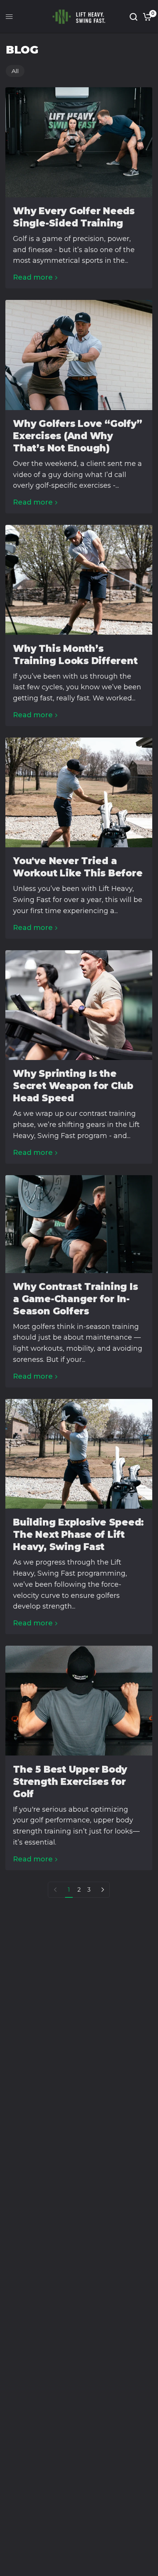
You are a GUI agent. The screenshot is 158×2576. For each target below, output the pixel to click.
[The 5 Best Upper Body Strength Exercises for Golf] (79, 1701)
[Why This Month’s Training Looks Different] (79, 580)
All (15, 71)
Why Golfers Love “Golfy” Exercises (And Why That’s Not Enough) (77, 436)
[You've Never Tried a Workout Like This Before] (79, 793)
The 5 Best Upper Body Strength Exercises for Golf (70, 1782)
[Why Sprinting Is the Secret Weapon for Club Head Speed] (79, 1005)
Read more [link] (33, 277)
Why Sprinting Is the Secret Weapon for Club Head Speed (73, 1086)
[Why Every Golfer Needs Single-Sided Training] (79, 142)
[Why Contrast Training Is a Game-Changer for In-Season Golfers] (79, 1224)
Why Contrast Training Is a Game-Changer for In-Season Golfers (75, 1299)
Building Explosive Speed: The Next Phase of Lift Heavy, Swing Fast (78, 1535)
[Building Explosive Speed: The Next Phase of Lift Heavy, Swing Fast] (79, 1454)
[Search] (134, 17)
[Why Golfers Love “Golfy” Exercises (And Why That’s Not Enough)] (79, 355)
